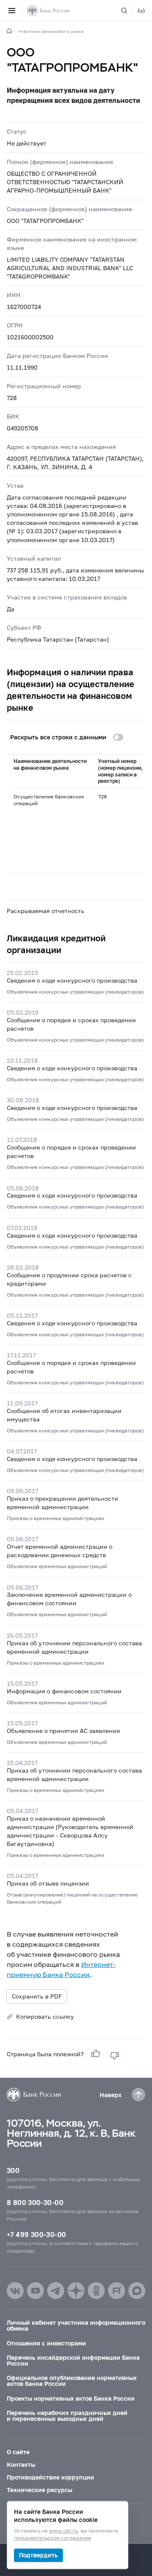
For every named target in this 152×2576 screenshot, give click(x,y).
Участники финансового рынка (51, 31)
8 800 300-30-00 (35, 2202)
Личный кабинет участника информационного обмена (76, 2325)
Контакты (21, 2465)
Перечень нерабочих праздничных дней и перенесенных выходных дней (67, 2416)
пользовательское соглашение (53, 2538)
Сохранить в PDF (37, 1996)
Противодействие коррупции (50, 2477)
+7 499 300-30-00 (36, 2234)
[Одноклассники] (96, 2291)
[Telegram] (56, 2291)
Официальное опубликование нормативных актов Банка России (72, 2381)
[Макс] (137, 2291)
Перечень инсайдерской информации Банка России (73, 2360)
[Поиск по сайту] (129, 11)
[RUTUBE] (117, 2291)
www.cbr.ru (63, 2531)
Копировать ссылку (45, 2016)
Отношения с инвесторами (46, 2343)
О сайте (18, 2452)
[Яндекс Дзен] (76, 2291)
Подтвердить (38, 2555)
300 (13, 2170)
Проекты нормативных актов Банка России (71, 2398)
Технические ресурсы (39, 2490)
